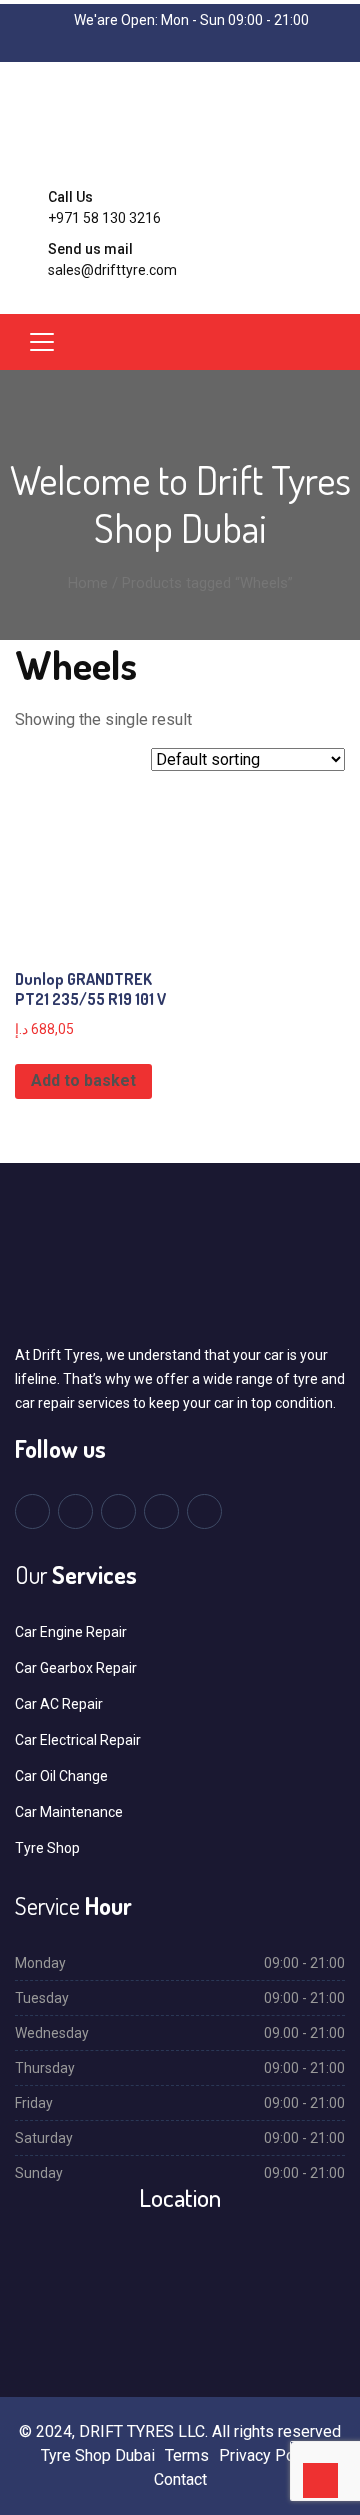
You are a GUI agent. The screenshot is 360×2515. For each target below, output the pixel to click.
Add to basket (83, 1080)
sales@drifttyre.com (112, 270)
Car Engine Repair (71, 1632)
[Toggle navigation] (42, 342)
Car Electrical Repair (78, 1740)
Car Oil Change (61, 1776)
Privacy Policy (269, 2455)
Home (88, 583)
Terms (187, 2455)
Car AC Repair (59, 1704)
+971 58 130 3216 (104, 218)
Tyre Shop (47, 1848)
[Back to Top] (320, 2480)
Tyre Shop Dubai (98, 2455)
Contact (180, 2479)
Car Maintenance (69, 1812)
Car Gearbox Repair (76, 1668)
